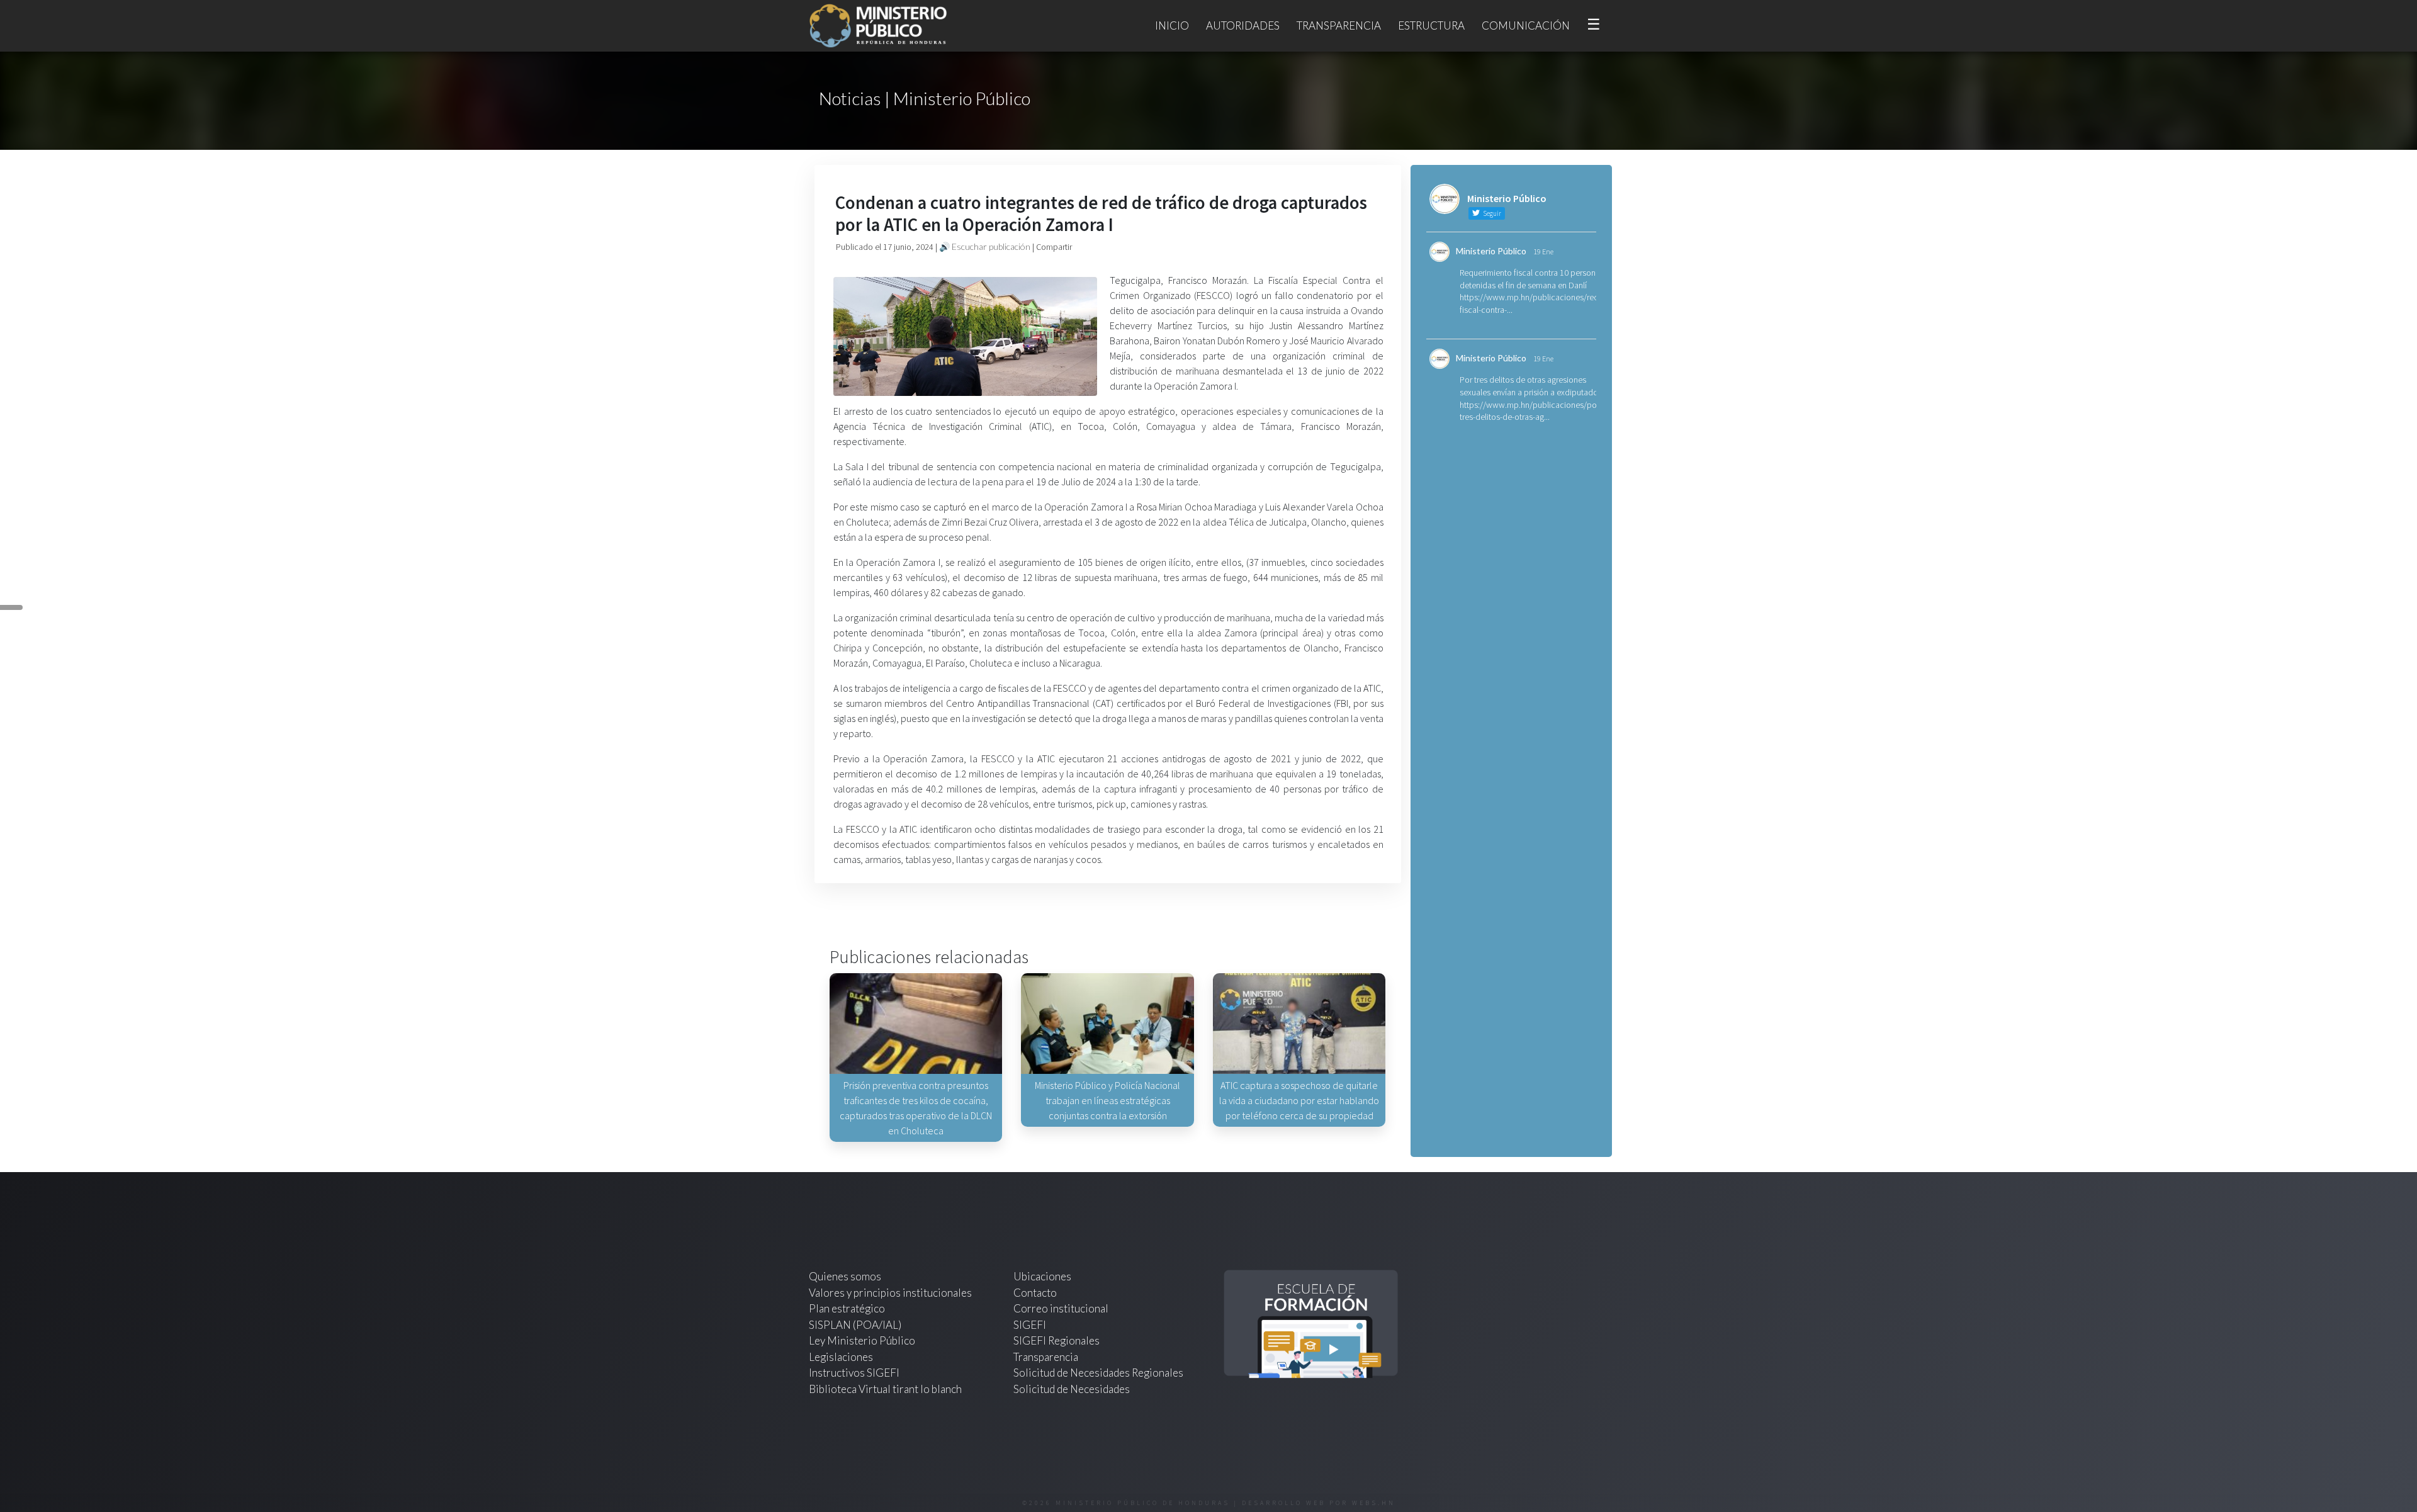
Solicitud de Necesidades (1072, 1389)
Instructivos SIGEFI (854, 1373)
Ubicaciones (1042, 1276)
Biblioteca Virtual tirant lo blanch (885, 1389)
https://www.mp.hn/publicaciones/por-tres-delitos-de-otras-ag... (1531, 411)
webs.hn (1374, 1503)
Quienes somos (845, 1276)
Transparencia (1339, 25)
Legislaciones (841, 1357)
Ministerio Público (1491, 251)
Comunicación (1526, 25)
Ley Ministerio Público (862, 1340)
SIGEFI (1030, 1325)
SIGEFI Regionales (1056, 1340)
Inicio (1172, 25)
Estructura (1431, 25)
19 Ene (1543, 251)
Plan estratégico (848, 1308)
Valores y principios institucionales (890, 1293)
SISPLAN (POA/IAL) (855, 1325)
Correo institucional (1061, 1308)
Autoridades (1243, 25)
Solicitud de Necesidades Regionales (1098, 1373)
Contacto (1035, 1293)
